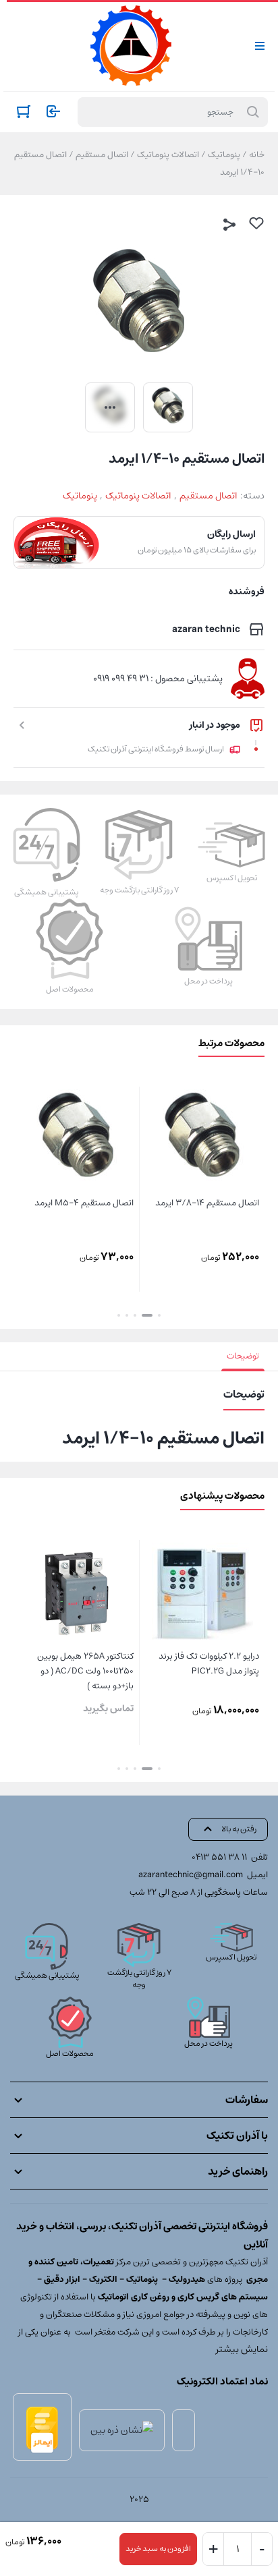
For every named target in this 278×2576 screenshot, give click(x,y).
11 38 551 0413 (219, 1857)
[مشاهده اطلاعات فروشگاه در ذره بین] (122, 2430)
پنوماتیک (224, 155)
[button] (159, 1315)
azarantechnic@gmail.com (191, 1875)
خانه (257, 155)
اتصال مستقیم (102, 155)
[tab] (243, 1356)
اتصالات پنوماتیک (168, 155)
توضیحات (243, 1356)
